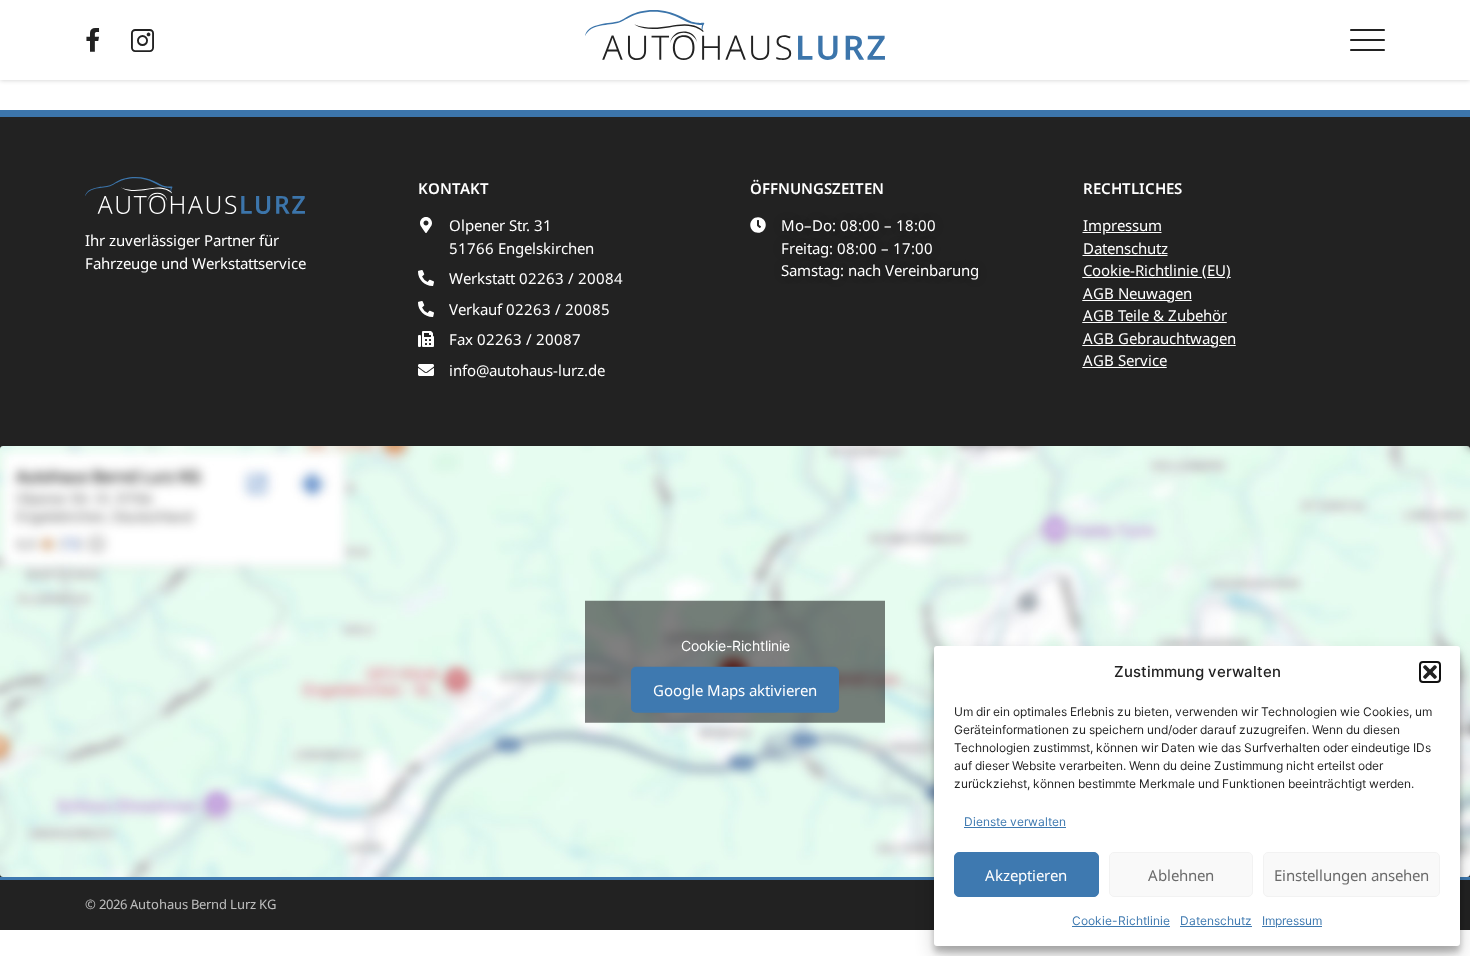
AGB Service (1125, 360)
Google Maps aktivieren (735, 690)
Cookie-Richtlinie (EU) (1157, 270)
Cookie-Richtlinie (1121, 920)
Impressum (1292, 920)
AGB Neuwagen (1137, 293)
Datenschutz (1216, 920)
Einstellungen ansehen (1351, 875)
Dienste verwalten (1015, 821)
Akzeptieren (1026, 875)
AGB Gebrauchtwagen (1159, 338)
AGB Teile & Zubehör (1155, 315)
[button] (1430, 672)
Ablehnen (1181, 875)
